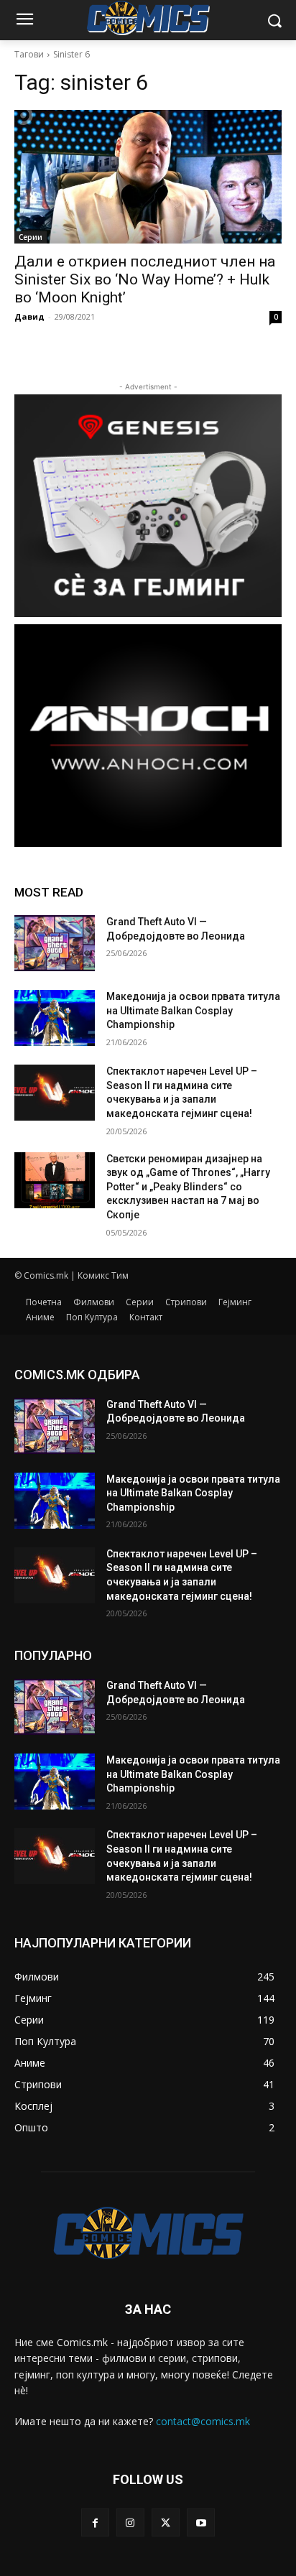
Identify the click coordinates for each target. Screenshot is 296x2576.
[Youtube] (201, 2522)
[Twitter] (166, 2522)
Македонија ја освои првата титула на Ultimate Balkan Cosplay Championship (193, 1010)
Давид (29, 316)
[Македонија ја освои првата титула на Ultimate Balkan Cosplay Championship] (55, 1018)
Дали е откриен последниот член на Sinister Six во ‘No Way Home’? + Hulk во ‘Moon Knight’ (145, 279)
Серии (31, 237)
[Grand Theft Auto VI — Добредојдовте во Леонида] (55, 943)
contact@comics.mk (203, 2421)
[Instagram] (130, 2522)
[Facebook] (95, 2522)
